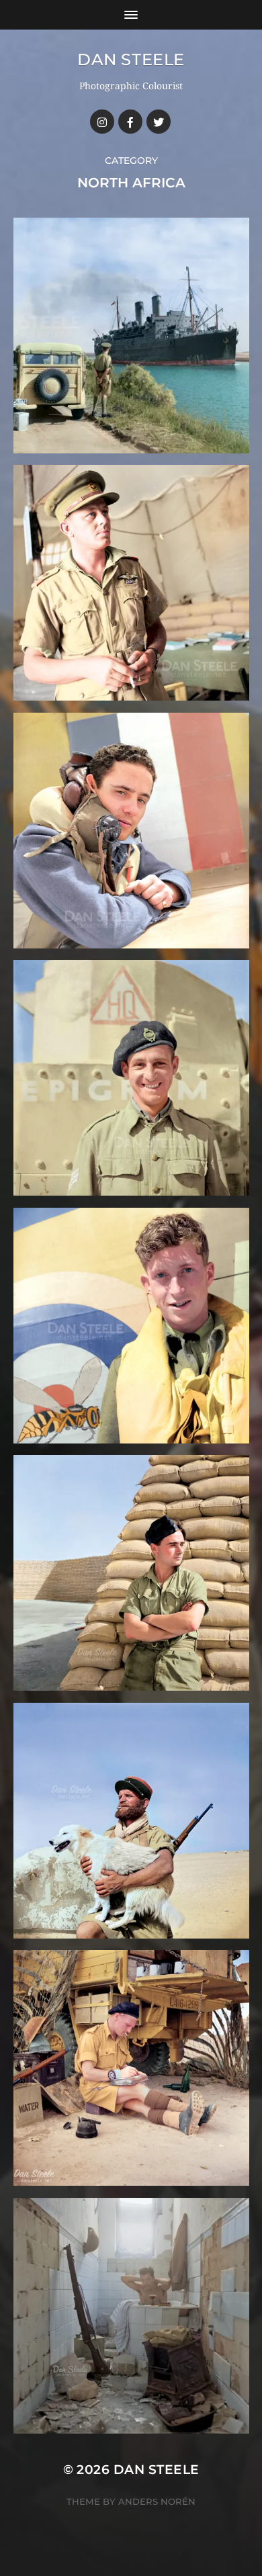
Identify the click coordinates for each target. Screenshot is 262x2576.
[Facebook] (130, 122)
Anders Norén (157, 2501)
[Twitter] (159, 122)
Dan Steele (131, 59)
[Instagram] (102, 122)
